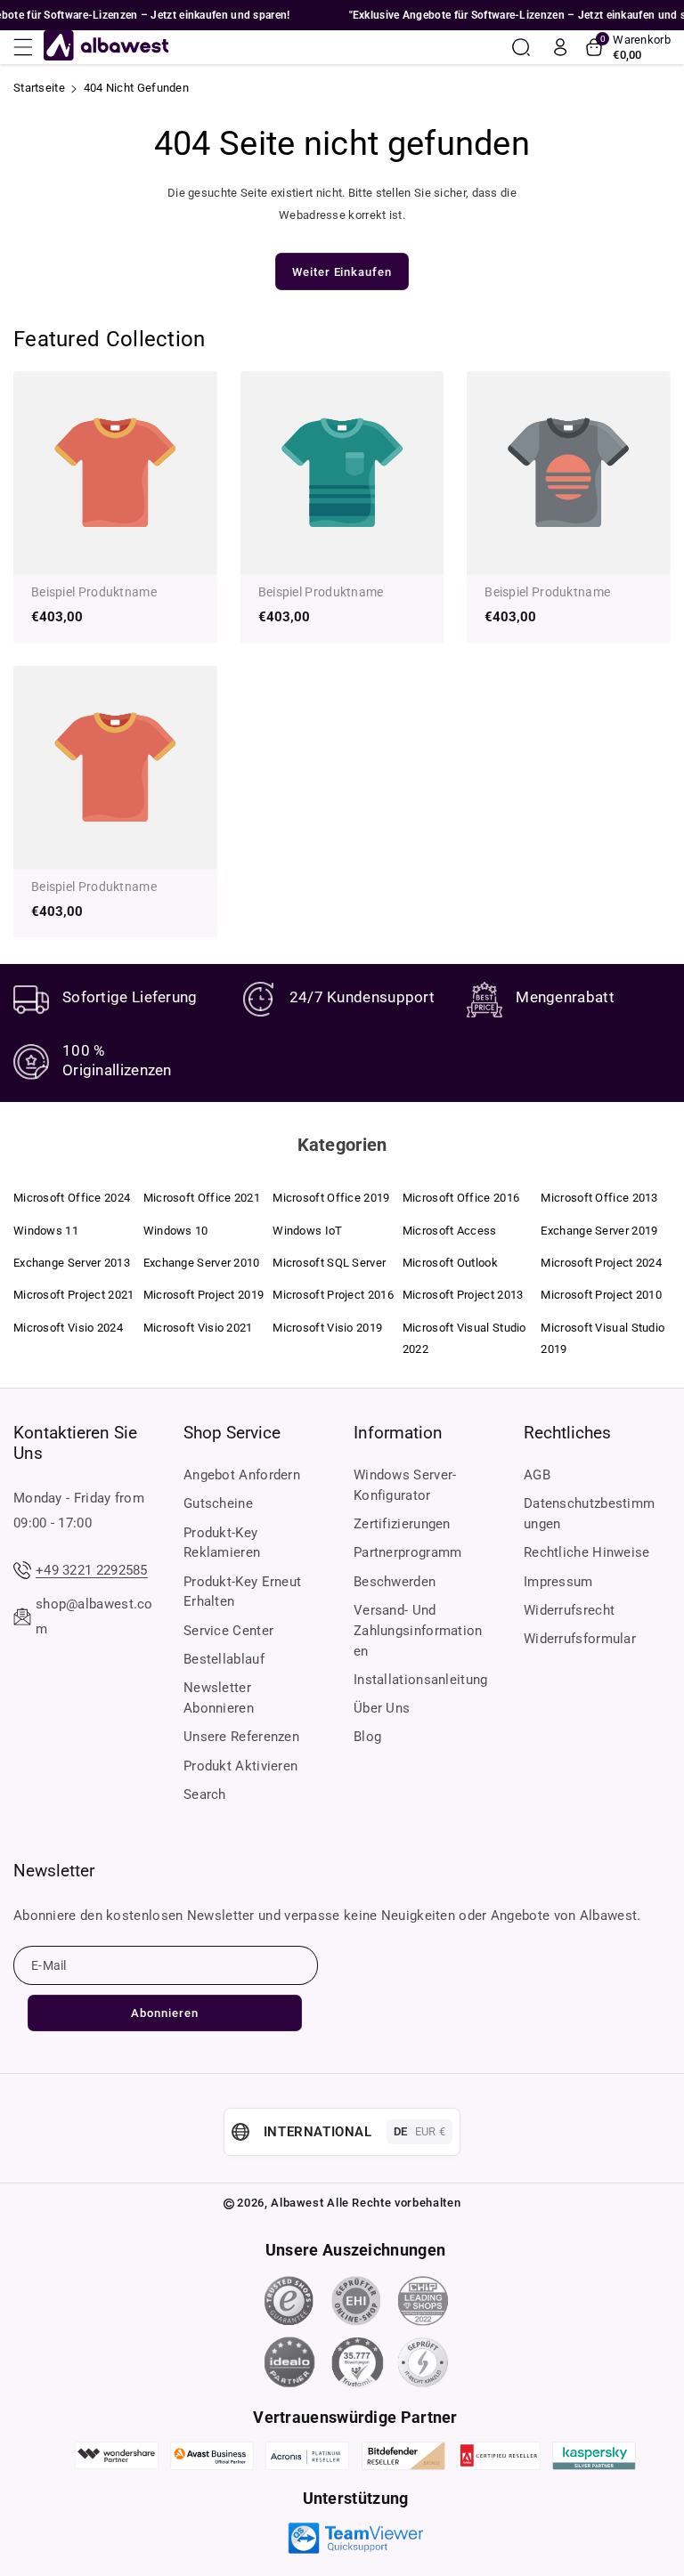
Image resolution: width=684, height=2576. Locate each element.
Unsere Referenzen (241, 1737)
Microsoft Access (450, 1231)
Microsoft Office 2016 (461, 1198)
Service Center (228, 1631)
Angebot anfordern (242, 1475)
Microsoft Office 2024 (72, 1198)
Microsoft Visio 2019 (327, 1328)
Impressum (558, 1582)
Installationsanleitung (421, 1680)
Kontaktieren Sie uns (75, 1443)
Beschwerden (395, 1582)
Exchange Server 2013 (72, 1263)
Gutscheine (218, 1503)
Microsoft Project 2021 (74, 1295)
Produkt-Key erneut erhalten (242, 1592)
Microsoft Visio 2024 (68, 1328)
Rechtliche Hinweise (587, 1552)
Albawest (297, 2203)
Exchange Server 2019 (599, 1231)
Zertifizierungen (402, 1524)
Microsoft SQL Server (329, 1263)
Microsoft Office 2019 (331, 1198)
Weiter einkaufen (342, 272)
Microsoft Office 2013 (599, 1198)
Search (205, 1794)
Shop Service (232, 1433)
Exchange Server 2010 (202, 1263)
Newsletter (54, 1871)
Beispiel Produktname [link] (94, 592)
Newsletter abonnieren (219, 1698)
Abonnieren (165, 2013)
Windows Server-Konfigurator (405, 1485)
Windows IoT (307, 1231)
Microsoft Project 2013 (463, 1295)
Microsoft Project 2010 (601, 1295)
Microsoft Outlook (450, 1263)
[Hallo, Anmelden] (560, 47)
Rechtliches (567, 1433)
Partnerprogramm (408, 1552)
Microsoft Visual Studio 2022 (464, 1338)
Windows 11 (46, 1231)
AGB (537, 1475)
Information (398, 1433)
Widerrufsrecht (569, 1610)
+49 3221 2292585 (92, 1570)
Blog (367, 1737)
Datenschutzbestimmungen (589, 1514)
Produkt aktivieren (240, 1766)
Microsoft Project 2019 (204, 1295)
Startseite (39, 88)
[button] (28, 47)
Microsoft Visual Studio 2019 (603, 1338)
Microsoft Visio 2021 (198, 1328)
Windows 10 (176, 1231)
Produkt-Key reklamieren (222, 1543)
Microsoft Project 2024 (601, 1263)
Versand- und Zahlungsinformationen (418, 1631)
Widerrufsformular (580, 1639)
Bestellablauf (224, 1659)
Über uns (382, 1708)
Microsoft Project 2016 (333, 1295)
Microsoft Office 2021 (202, 1198)
